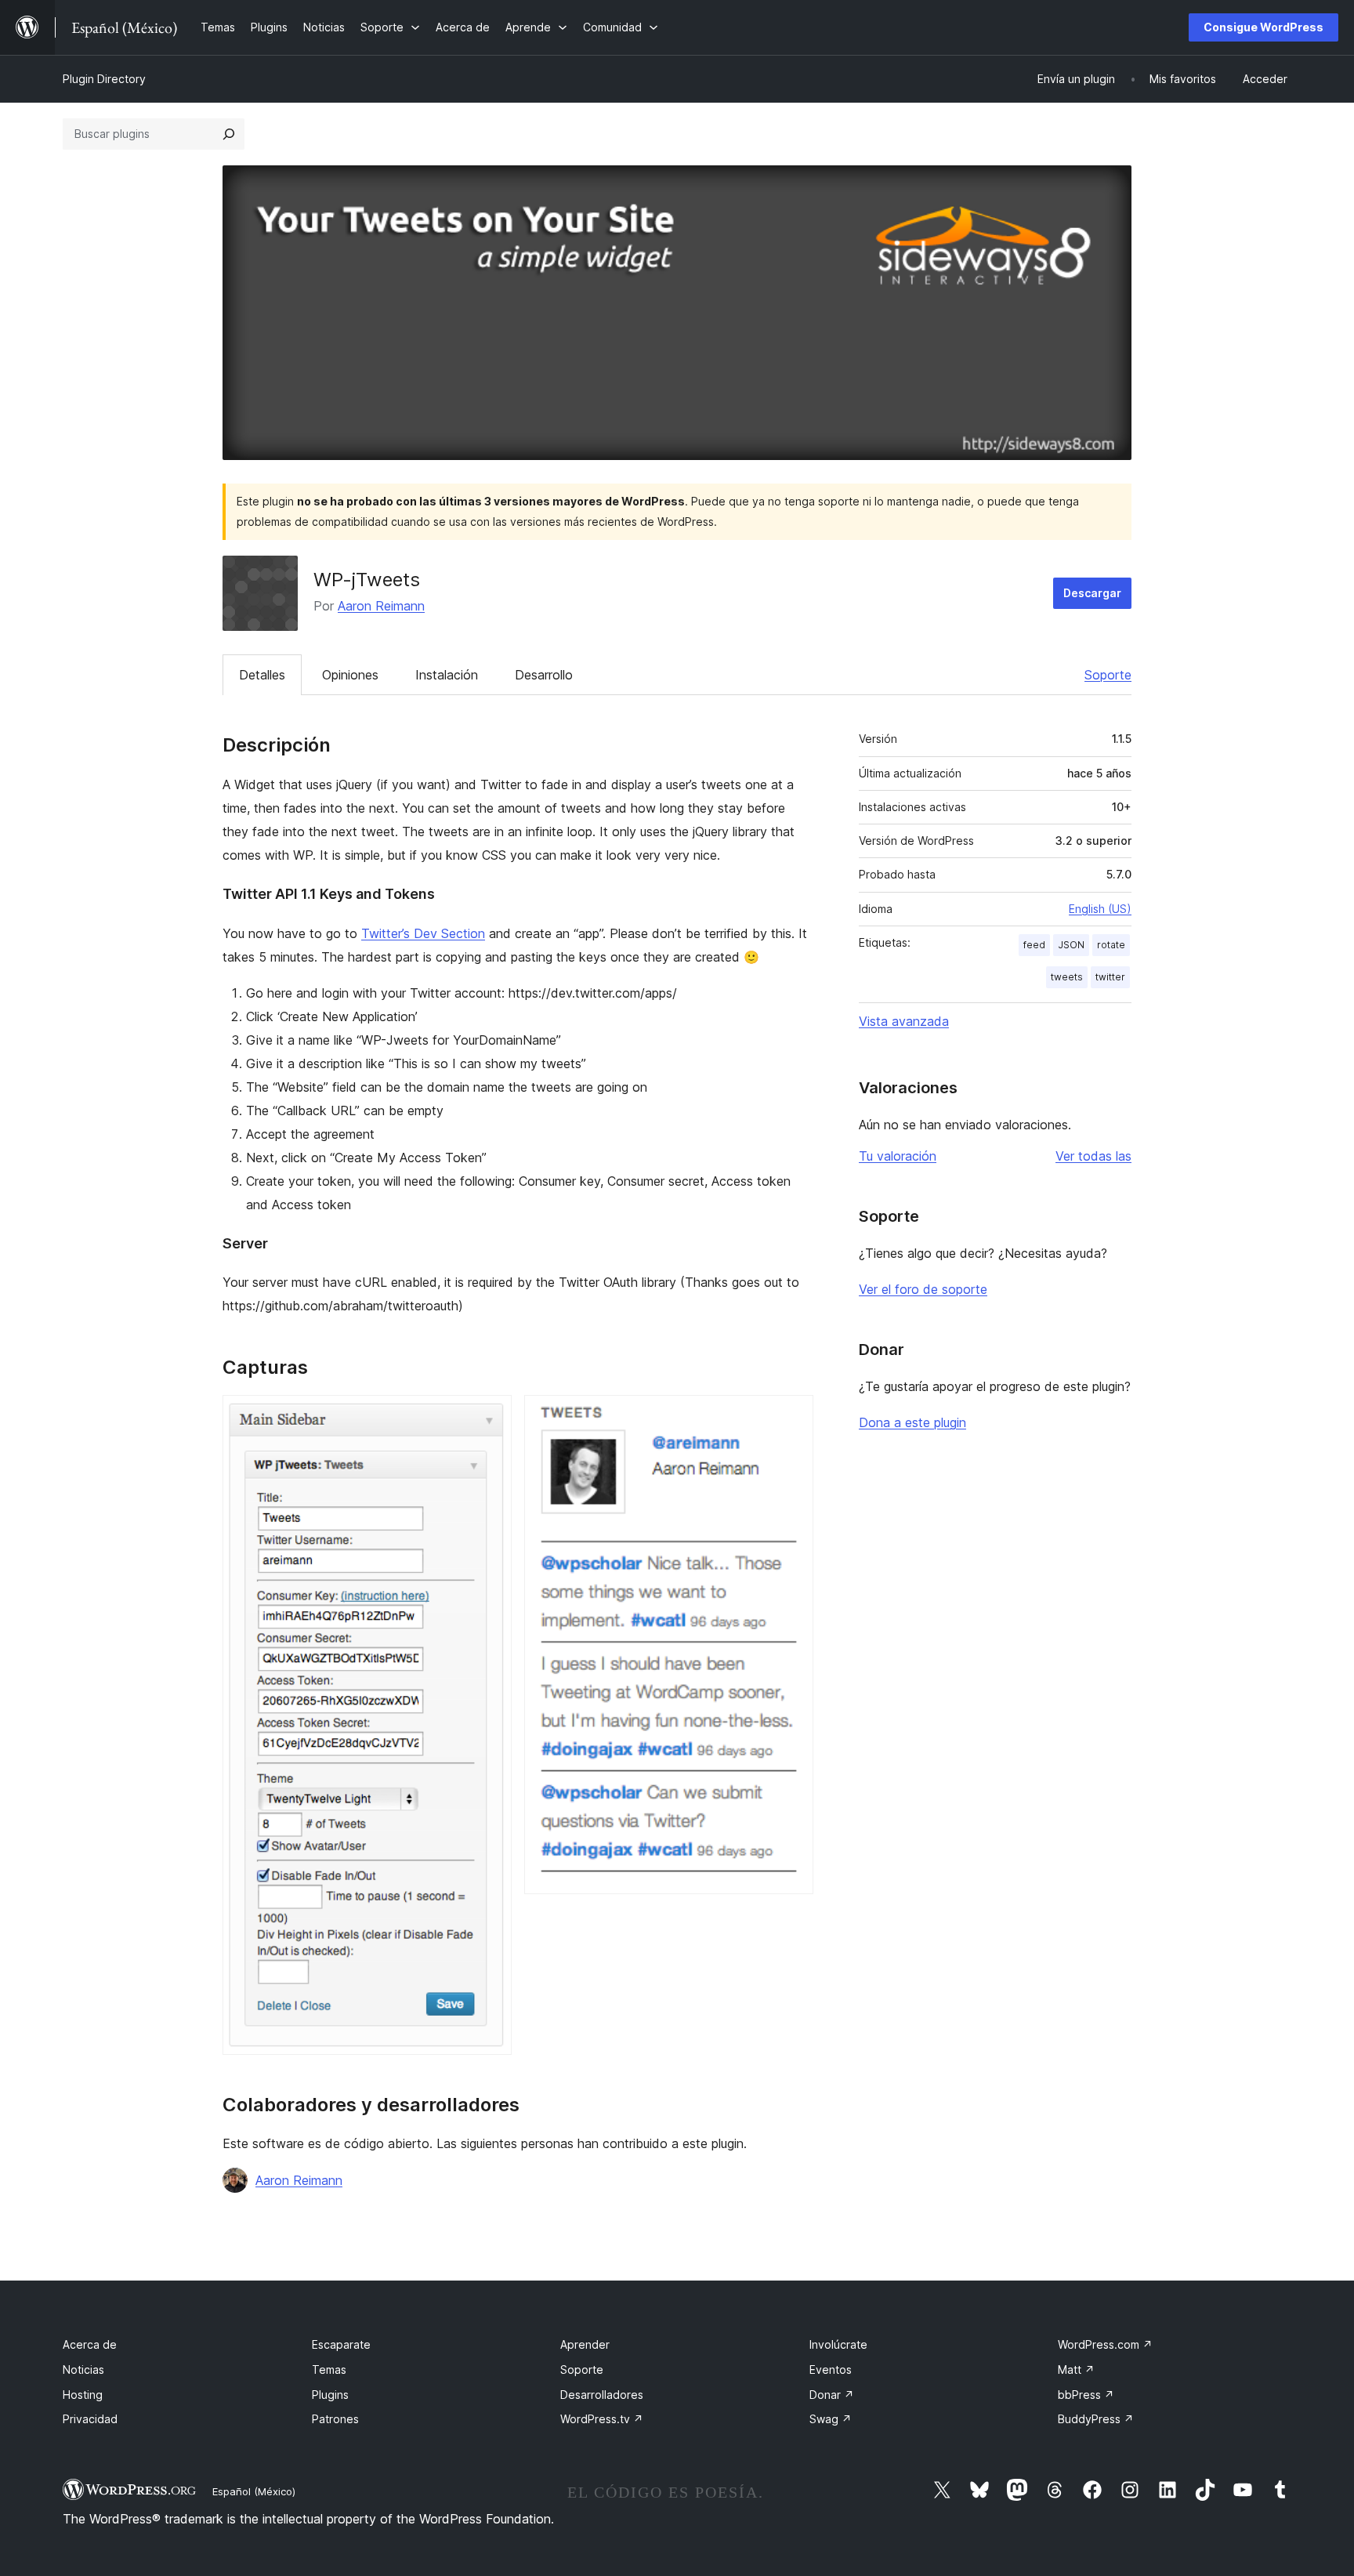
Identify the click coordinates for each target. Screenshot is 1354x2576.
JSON (1071, 945)
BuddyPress (1096, 2419)
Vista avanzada (904, 1021)
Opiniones (350, 675)
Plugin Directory (104, 79)
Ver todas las (1093, 1156)
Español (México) (254, 2491)
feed (1034, 945)
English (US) (1100, 909)
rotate (1111, 945)
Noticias (83, 2369)
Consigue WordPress (1263, 27)
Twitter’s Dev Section (423, 933)
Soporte (1108, 675)
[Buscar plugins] (229, 134)
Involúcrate (838, 2344)
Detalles (262, 675)
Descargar (1092, 593)
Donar (832, 2395)
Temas (329, 2369)
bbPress (1086, 2395)
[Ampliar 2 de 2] (792, 1416)
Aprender (585, 2344)
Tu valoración (898, 1156)
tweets (1067, 977)
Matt (1076, 2369)
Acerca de (90, 2344)
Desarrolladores (602, 2395)
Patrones (335, 2419)
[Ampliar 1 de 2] (491, 1416)
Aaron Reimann (381, 606)
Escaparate (341, 2344)
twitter (1110, 977)
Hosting (83, 2395)
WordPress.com (1105, 2344)
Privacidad (90, 2419)
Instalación (447, 675)
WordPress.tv (602, 2419)
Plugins (330, 2395)
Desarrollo (544, 675)
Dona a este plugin (912, 1422)
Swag (831, 2419)
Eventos (831, 2369)
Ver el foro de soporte (923, 1289)
